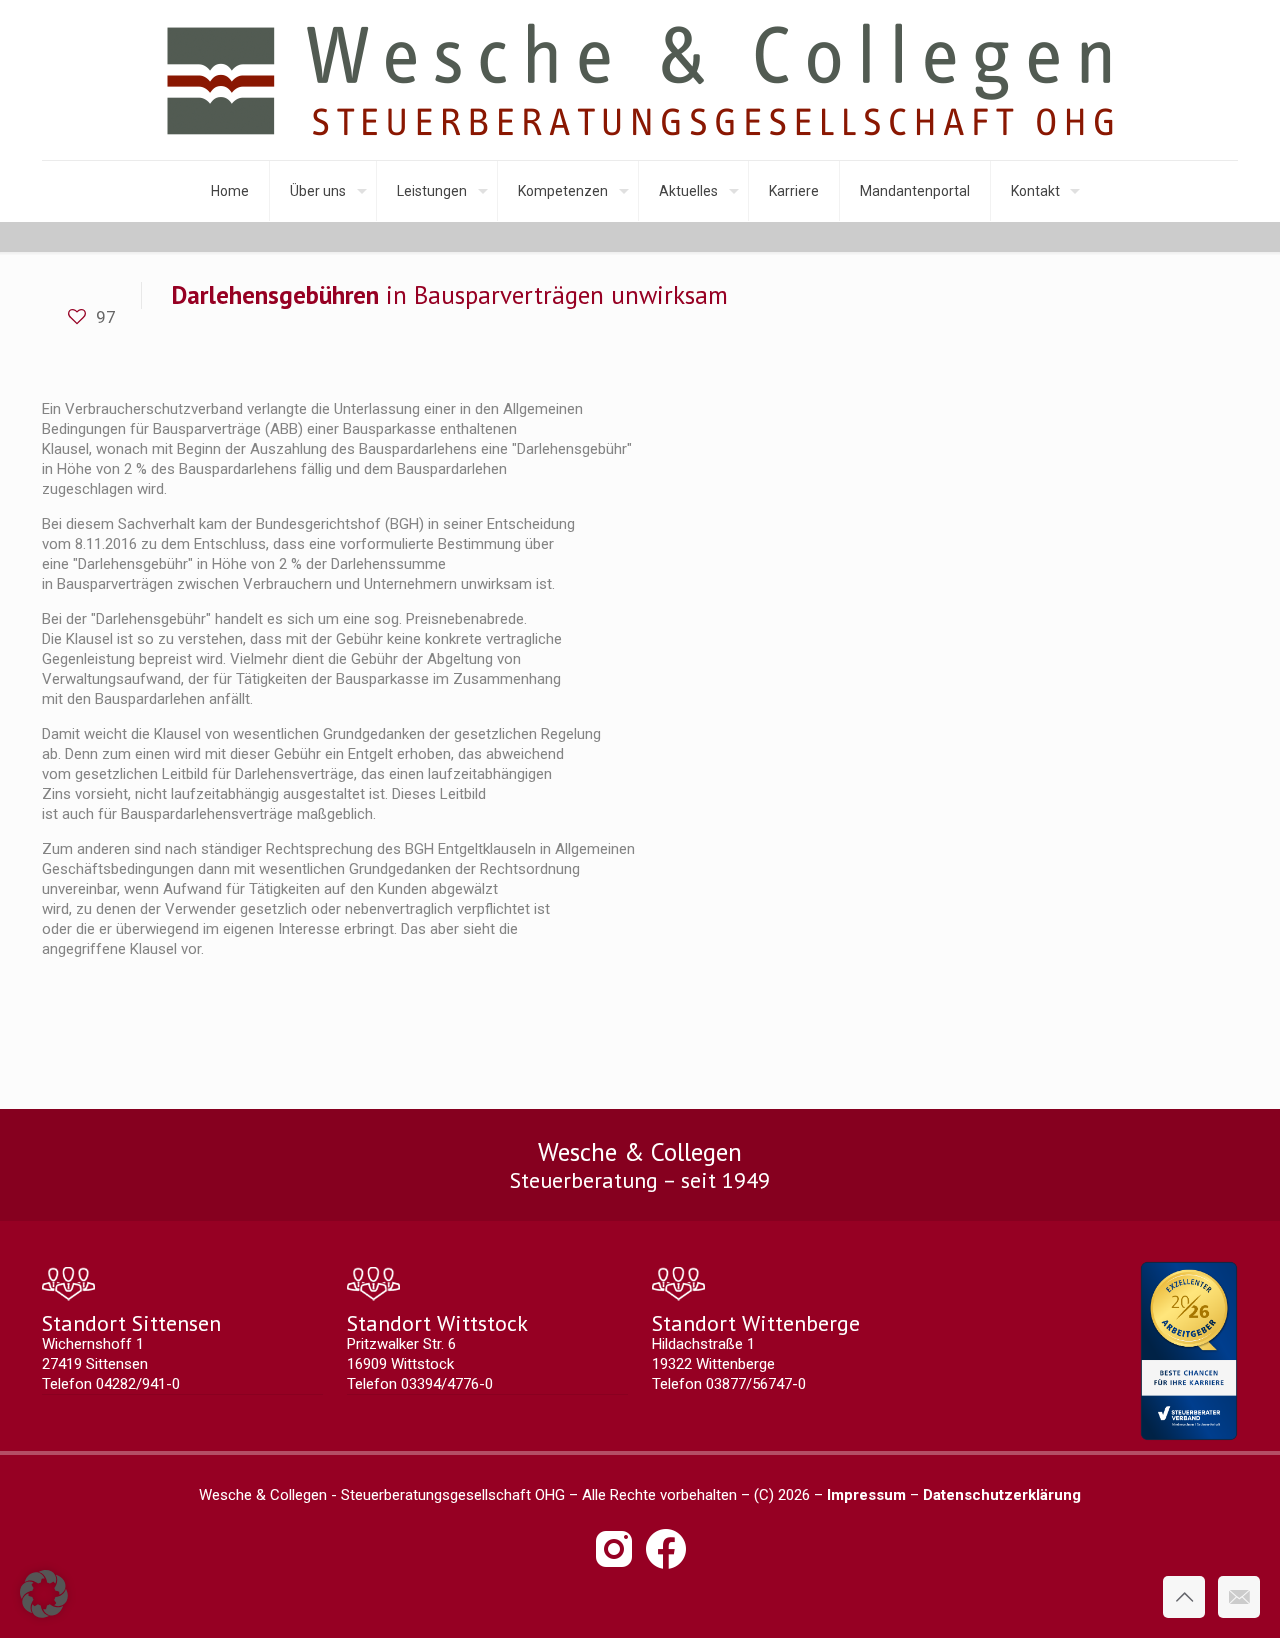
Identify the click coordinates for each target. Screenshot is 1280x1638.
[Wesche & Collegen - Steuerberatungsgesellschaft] (640, 80)
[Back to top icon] (1184, 1597)
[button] (44, 1594)
